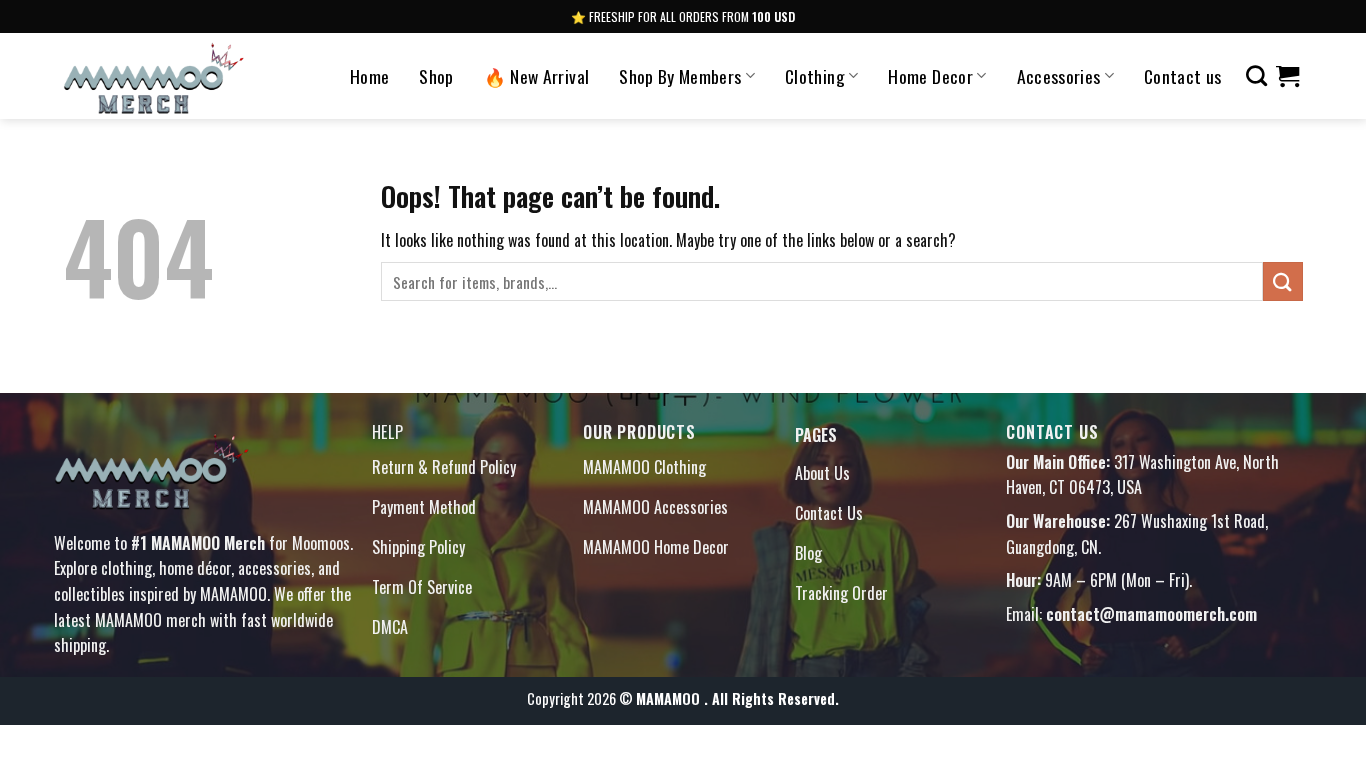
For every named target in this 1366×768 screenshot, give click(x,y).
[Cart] (1287, 76)
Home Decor (930, 76)
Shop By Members (680, 76)
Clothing (815, 76)
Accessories (1059, 76)
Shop (436, 76)
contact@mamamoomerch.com (1151, 614)
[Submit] (1283, 281)
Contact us (1183, 76)
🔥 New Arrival (537, 76)
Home (369, 76)
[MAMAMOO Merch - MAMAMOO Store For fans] (181, 76)
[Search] (1256, 75)
